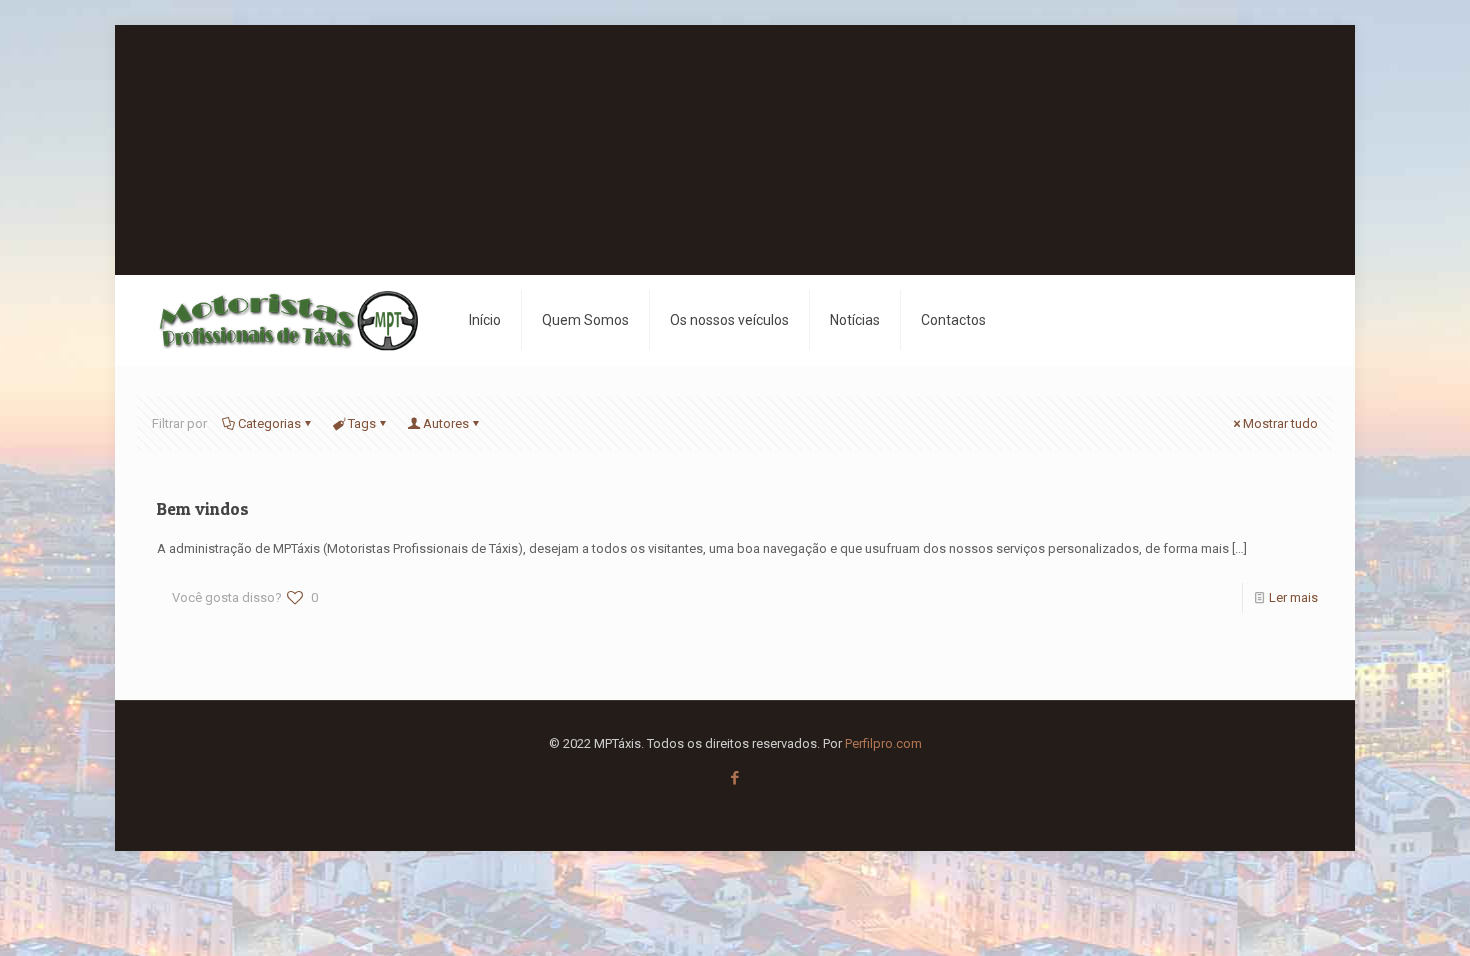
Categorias (269, 423)
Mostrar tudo (1280, 423)
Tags (362, 423)
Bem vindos (203, 508)
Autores (446, 423)
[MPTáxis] (288, 320)
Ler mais (1293, 597)
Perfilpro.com (883, 743)
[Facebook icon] (735, 778)
